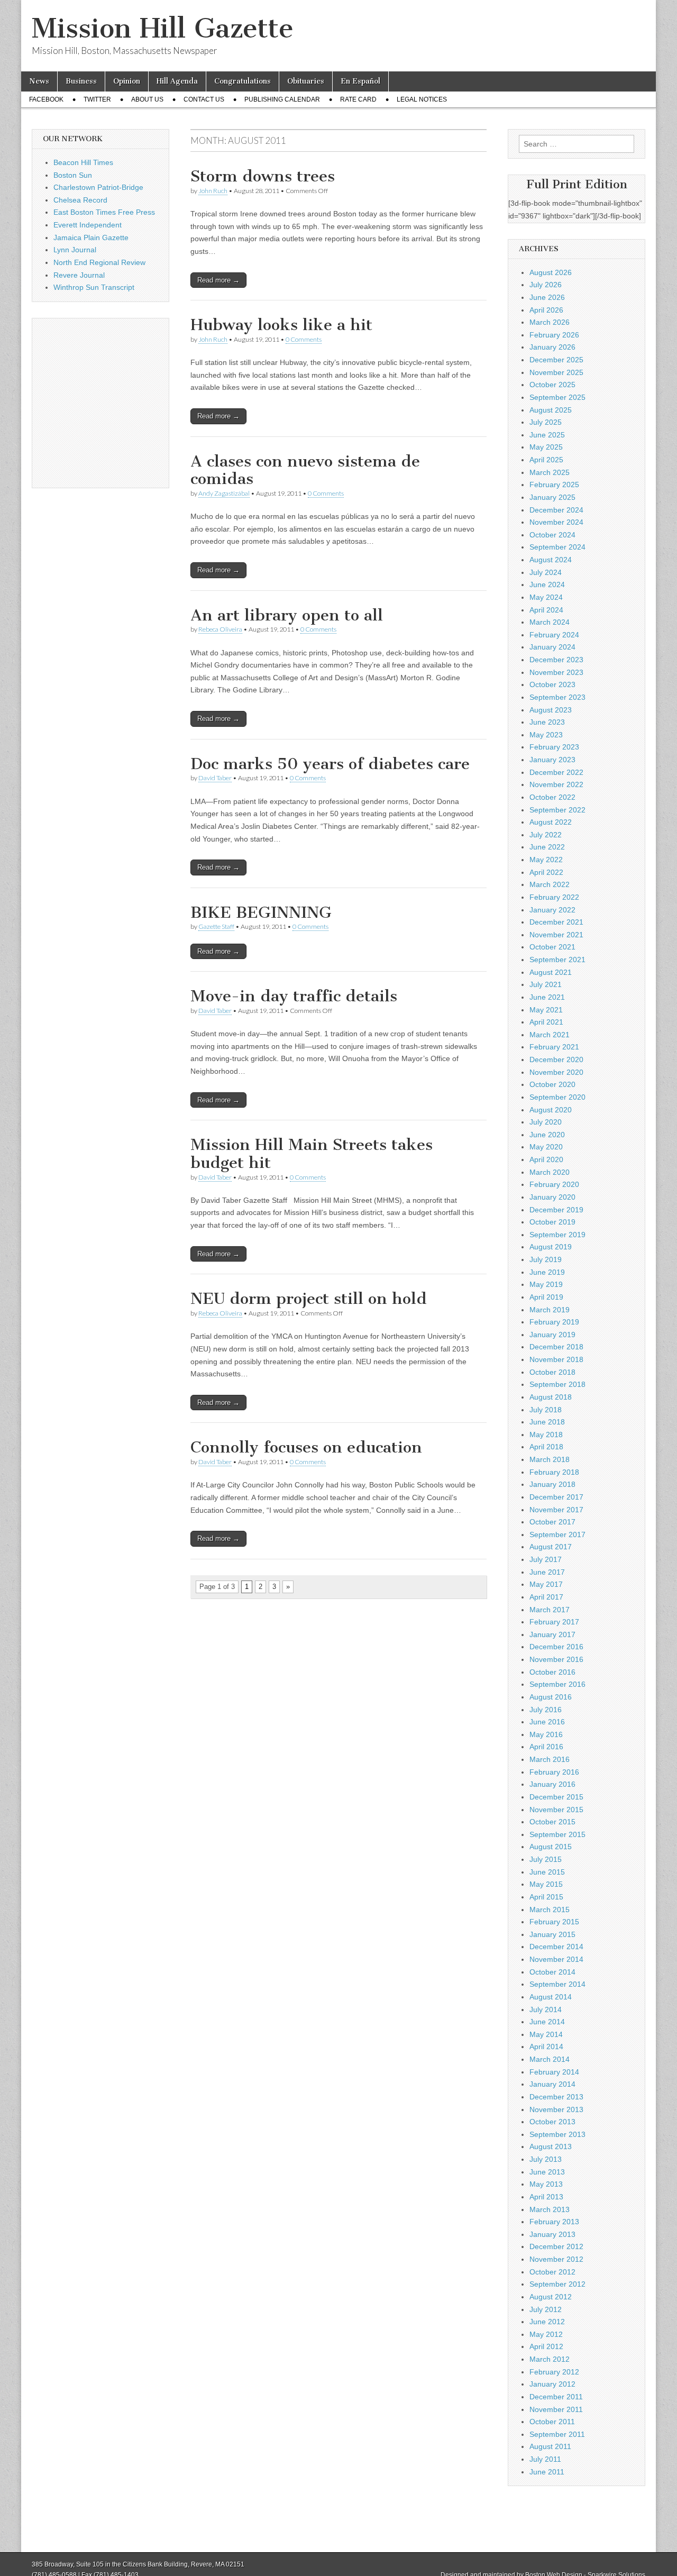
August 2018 (551, 1397)
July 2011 (545, 2459)
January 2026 (552, 347)
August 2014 (551, 1997)
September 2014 (557, 1984)
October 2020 (552, 1084)
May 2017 (546, 1584)
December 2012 (556, 2246)
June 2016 (547, 1722)
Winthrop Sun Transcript (94, 287)
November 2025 (556, 372)
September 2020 (557, 1097)
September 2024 (557, 547)
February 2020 (554, 1184)
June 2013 (547, 2172)
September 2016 (557, 1684)
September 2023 (557, 697)
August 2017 (551, 1547)
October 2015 (552, 1822)
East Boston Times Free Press (104, 212)
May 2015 (546, 1884)
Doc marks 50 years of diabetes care (330, 764)
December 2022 (556, 772)
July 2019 (546, 1259)
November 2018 (556, 1359)
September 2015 (557, 1834)
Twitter (97, 99)
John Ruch (213, 191)
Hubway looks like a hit (281, 325)
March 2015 (550, 1910)
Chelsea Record (80, 200)
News (39, 81)
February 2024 (554, 635)
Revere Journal (79, 275)
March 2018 (550, 1459)
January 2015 (552, 1934)
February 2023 (554, 747)
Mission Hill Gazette (163, 28)
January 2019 (552, 1335)
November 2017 (556, 1510)
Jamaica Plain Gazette (91, 237)
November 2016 (556, 1659)
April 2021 (546, 1022)
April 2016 (546, 1747)
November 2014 (556, 1959)
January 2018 (552, 1484)
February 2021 (554, 1047)
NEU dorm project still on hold (309, 1299)
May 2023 (546, 735)
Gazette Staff (216, 926)
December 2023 (556, 660)
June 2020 (547, 1135)
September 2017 (557, 1534)
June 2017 (547, 1572)
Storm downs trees (263, 176)
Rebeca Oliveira (220, 629)
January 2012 (552, 2384)
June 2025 (547, 435)
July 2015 (546, 1859)
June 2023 (547, 722)
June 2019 (547, 1272)
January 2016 (552, 1784)
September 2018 (557, 1384)
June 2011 (547, 2472)
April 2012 (546, 2346)
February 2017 (554, 1622)
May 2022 (546, 860)
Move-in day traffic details (294, 996)
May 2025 (546, 447)
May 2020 (546, 1147)
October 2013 (552, 2122)
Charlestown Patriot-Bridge (98, 187)
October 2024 (552, 535)
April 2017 (546, 1597)
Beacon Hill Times (83, 162)
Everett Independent (88, 225)
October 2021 (552, 947)
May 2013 (546, 2184)
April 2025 (546, 460)
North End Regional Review (99, 262)
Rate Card (358, 99)
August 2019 (551, 1247)
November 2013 (556, 2109)
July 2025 (546, 422)
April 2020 (546, 1159)
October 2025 (552, 385)
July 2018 (546, 1410)
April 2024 (546, 610)
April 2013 (546, 2197)
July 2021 (546, 984)
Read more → (218, 280)
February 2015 (554, 1922)
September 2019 (557, 1235)
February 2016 (554, 1772)
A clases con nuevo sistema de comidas (305, 470)
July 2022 (546, 835)
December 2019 (556, 1210)
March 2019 (550, 1310)
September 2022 (557, 810)
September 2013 (557, 2134)
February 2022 (554, 897)
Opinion (127, 81)
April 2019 (546, 1297)
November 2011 (556, 2409)
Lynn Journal (75, 250)
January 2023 (552, 760)
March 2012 (550, 2359)
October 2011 (552, 2422)
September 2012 (557, 2284)
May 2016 (546, 1734)
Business (81, 81)
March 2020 (550, 1172)
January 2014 (552, 2084)
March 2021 (550, 1035)
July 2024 (546, 572)
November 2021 (556, 935)
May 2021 (546, 1010)
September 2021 (557, 960)
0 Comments (304, 339)
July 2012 (546, 2309)
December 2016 (556, 1647)
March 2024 (550, 622)
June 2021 (547, 997)
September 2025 (557, 397)
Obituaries (306, 81)
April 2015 (546, 1897)
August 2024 (551, 560)
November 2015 (556, 1810)
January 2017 (552, 1634)
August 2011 (550, 2446)
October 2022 (552, 797)
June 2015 (547, 1872)
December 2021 (556, 922)
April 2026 (546, 310)
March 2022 (550, 884)
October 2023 (552, 684)
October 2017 (552, 1522)
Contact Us (204, 99)
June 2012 (547, 2322)
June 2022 (547, 847)
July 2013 (546, 2159)
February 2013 (554, 2222)
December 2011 (556, 2397)
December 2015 (556, 1797)
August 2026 (551, 272)
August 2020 (551, 1110)
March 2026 (550, 322)
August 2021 (551, 972)
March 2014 (550, 2059)
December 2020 (556, 1059)
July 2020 (546, 1122)
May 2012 (546, 2334)
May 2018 (546, 1435)
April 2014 (546, 2047)
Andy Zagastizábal (224, 493)
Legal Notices (422, 99)
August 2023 (551, 710)
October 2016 (552, 1672)
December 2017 (556, 1497)
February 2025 (554, 485)
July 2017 (546, 1559)
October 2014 (552, 1972)
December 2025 (556, 360)
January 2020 (552, 1197)
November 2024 (556, 522)
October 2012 (552, 2272)
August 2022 (551, 822)
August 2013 (551, 2146)
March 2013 (550, 2209)
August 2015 (551, 1847)
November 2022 (556, 784)
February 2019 (554, 1322)
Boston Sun (73, 175)
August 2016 (551, 1697)
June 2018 (547, 1422)
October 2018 (552, 1372)
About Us (147, 99)
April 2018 (546, 1447)
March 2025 (550, 472)
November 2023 (556, 672)
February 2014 (554, 2072)
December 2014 (556, 1947)
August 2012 (551, 2297)
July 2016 (546, 1710)
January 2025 (552, 497)
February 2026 (554, 335)
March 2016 (550, 1759)
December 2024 (556, 510)
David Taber (215, 778)
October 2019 (552, 1222)
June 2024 (547, 584)
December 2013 (556, 2097)
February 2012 (554, 2372)
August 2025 (551, 410)
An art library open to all (287, 615)
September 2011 (557, 2434)
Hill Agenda (177, 81)
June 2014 (547, 2022)
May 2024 (546, 597)
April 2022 (546, 872)
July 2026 (546, 285)
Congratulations (243, 81)
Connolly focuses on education (306, 1447)
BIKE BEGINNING (261, 912)
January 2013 (552, 2234)
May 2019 (546, 1284)
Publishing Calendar (282, 99)
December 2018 (556, 1347)
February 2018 (554, 1472)
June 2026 (547, 297)
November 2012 (556, 2259)
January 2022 (552, 910)
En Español (360, 81)
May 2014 (546, 2034)
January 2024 (552, 647)
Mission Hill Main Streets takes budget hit (312, 1154)
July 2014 (546, 2009)
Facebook (46, 99)
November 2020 (556, 1072)
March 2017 (550, 1610)
